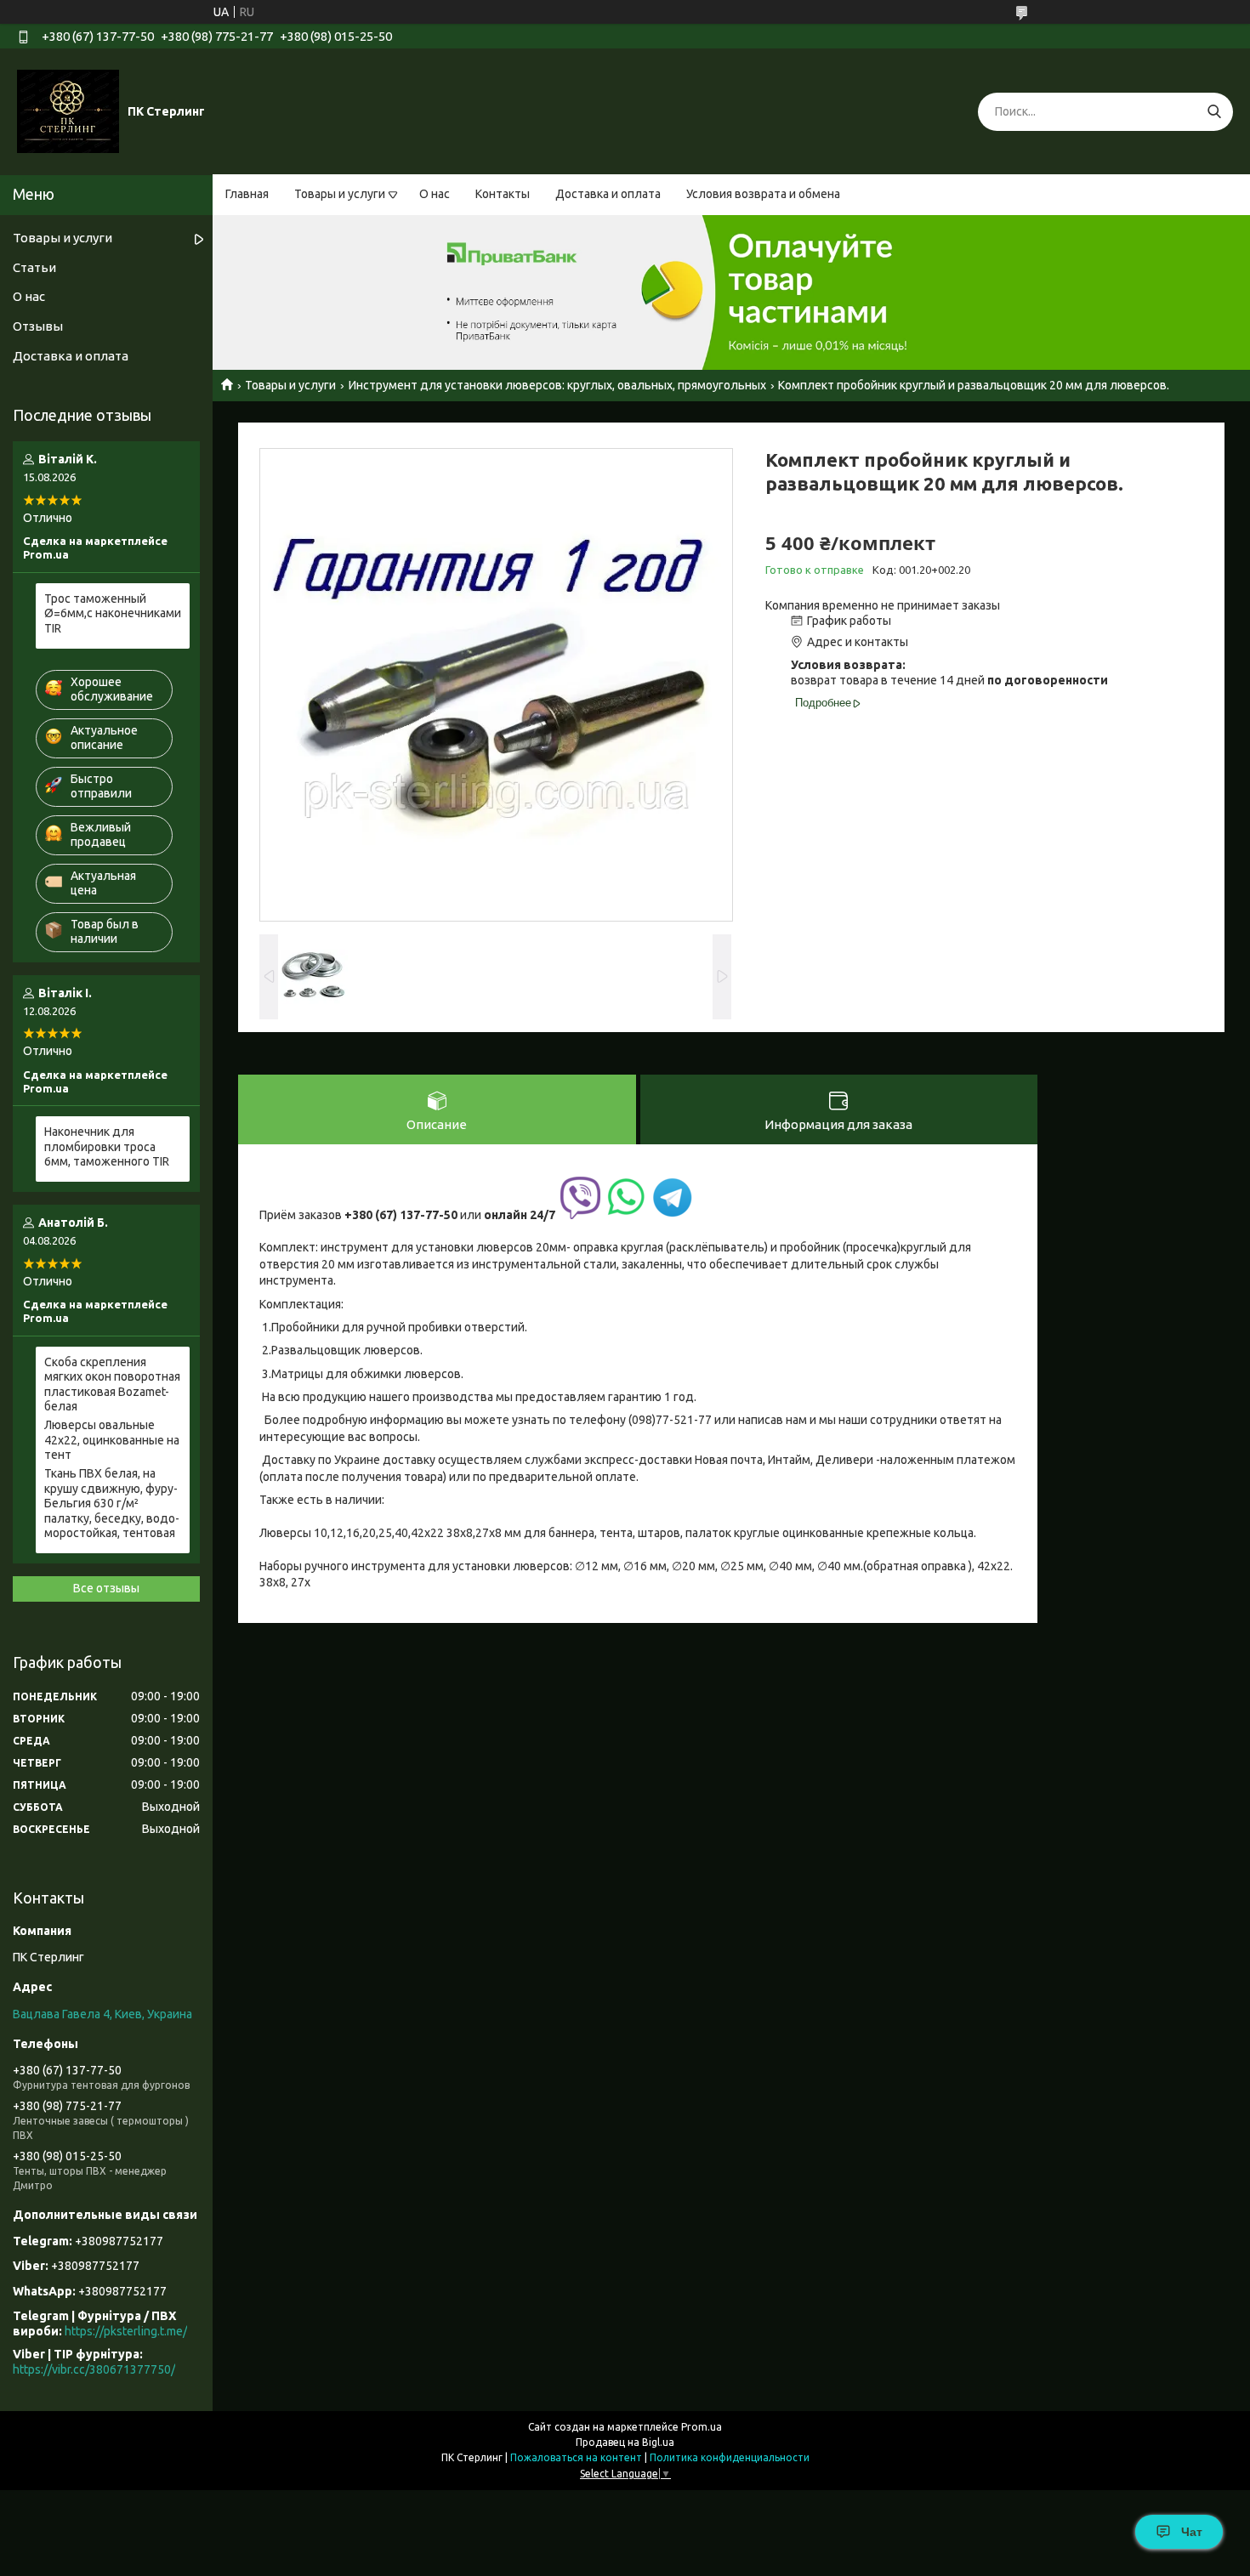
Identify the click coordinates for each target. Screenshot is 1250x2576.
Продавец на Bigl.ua (625, 2442)
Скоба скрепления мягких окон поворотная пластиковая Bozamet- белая (112, 1384)
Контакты (503, 194)
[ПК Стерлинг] (68, 111)
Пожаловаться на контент (576, 2457)
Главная (247, 194)
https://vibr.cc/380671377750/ (94, 2369)
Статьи (34, 267)
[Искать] (1214, 112)
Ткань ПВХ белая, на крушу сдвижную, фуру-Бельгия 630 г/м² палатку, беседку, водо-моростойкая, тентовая (112, 1503)
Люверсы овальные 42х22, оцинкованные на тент (112, 1440)
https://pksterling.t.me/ (126, 2331)
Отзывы (38, 326)
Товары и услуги (340, 194)
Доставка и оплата (608, 194)
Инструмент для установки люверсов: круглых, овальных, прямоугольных (557, 385)
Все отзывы (106, 1588)
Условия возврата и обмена (763, 194)
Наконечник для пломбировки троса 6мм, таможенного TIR (107, 1146)
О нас (435, 194)
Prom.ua (702, 2427)
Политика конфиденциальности (730, 2457)
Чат (1192, 2532)
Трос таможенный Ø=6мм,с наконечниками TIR (113, 613)
